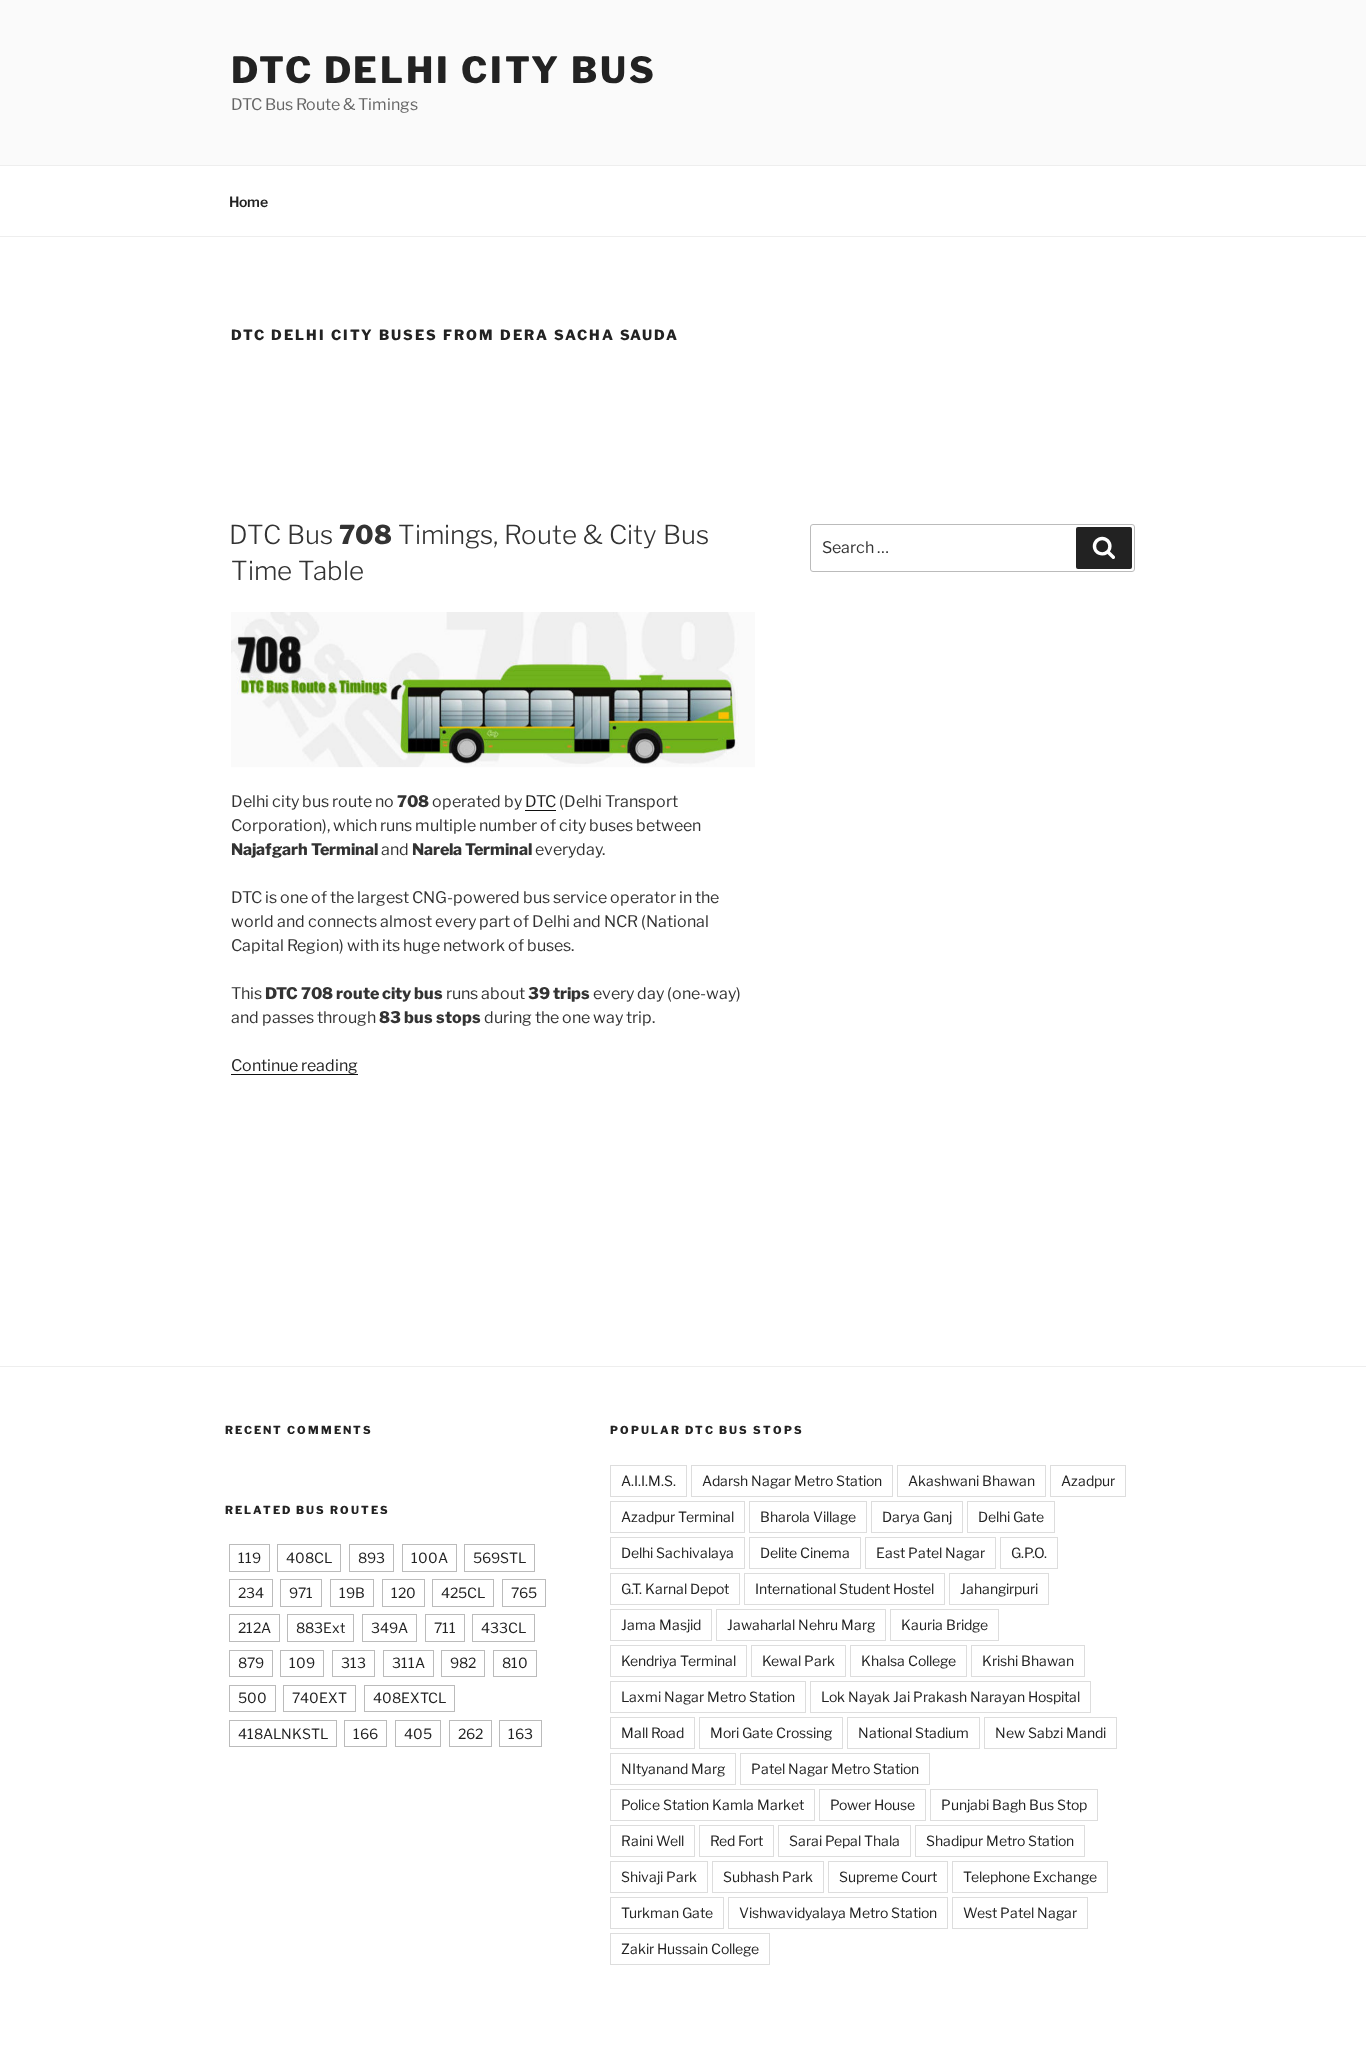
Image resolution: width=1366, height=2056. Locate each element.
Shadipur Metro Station (1000, 1840)
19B (352, 1592)
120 (403, 1592)
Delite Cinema (805, 1552)
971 (301, 1592)
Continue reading (294, 1065)
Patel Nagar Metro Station (835, 1768)
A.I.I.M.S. (648, 1480)
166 (365, 1733)
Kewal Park (798, 1660)
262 (470, 1733)
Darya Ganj (917, 1516)
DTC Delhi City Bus (444, 70)
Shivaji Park (659, 1876)
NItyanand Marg (673, 1768)
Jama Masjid (661, 1624)
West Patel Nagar (1020, 1912)
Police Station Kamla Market (712, 1804)
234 (251, 1592)
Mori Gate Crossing (771, 1732)
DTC (540, 801)
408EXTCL (409, 1697)
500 (252, 1697)
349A (389, 1627)
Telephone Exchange (1030, 1876)
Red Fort (736, 1840)
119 (249, 1557)
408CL (309, 1557)
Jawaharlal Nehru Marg (801, 1624)
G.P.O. (1029, 1552)
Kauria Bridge (944, 1624)
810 (515, 1662)
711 (445, 1627)
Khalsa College (908, 1660)
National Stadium (913, 1732)
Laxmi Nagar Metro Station (708, 1696)
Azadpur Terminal (677, 1516)
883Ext (320, 1627)
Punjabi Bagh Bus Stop (1014, 1804)
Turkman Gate (667, 1912)
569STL (499, 1557)
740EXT (319, 1697)
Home (248, 201)
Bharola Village (808, 1516)
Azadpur (1088, 1480)
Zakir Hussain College (690, 1948)
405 (418, 1733)
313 (353, 1662)
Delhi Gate (1011, 1516)
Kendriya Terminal (678, 1660)
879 (251, 1662)
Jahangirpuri (999, 1588)
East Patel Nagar (930, 1552)
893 (371, 1557)
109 (302, 1662)
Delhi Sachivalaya (677, 1552)
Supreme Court (888, 1876)
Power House (872, 1804)
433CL (503, 1627)
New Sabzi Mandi (1050, 1732)
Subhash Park (768, 1876)
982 (463, 1662)
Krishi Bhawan (1028, 1660)
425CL (463, 1592)
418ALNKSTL (283, 1733)
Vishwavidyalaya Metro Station (838, 1912)
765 (524, 1592)
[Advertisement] (683, 424)
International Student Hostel (844, 1588)
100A (429, 1557)
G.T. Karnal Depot (675, 1588)
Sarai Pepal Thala (844, 1840)
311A (408, 1662)
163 (520, 1733)
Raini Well (652, 1840)
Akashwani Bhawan (971, 1480)
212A (254, 1627)
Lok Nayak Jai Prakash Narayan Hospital (950, 1696)
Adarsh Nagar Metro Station (792, 1480)
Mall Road (652, 1732)
